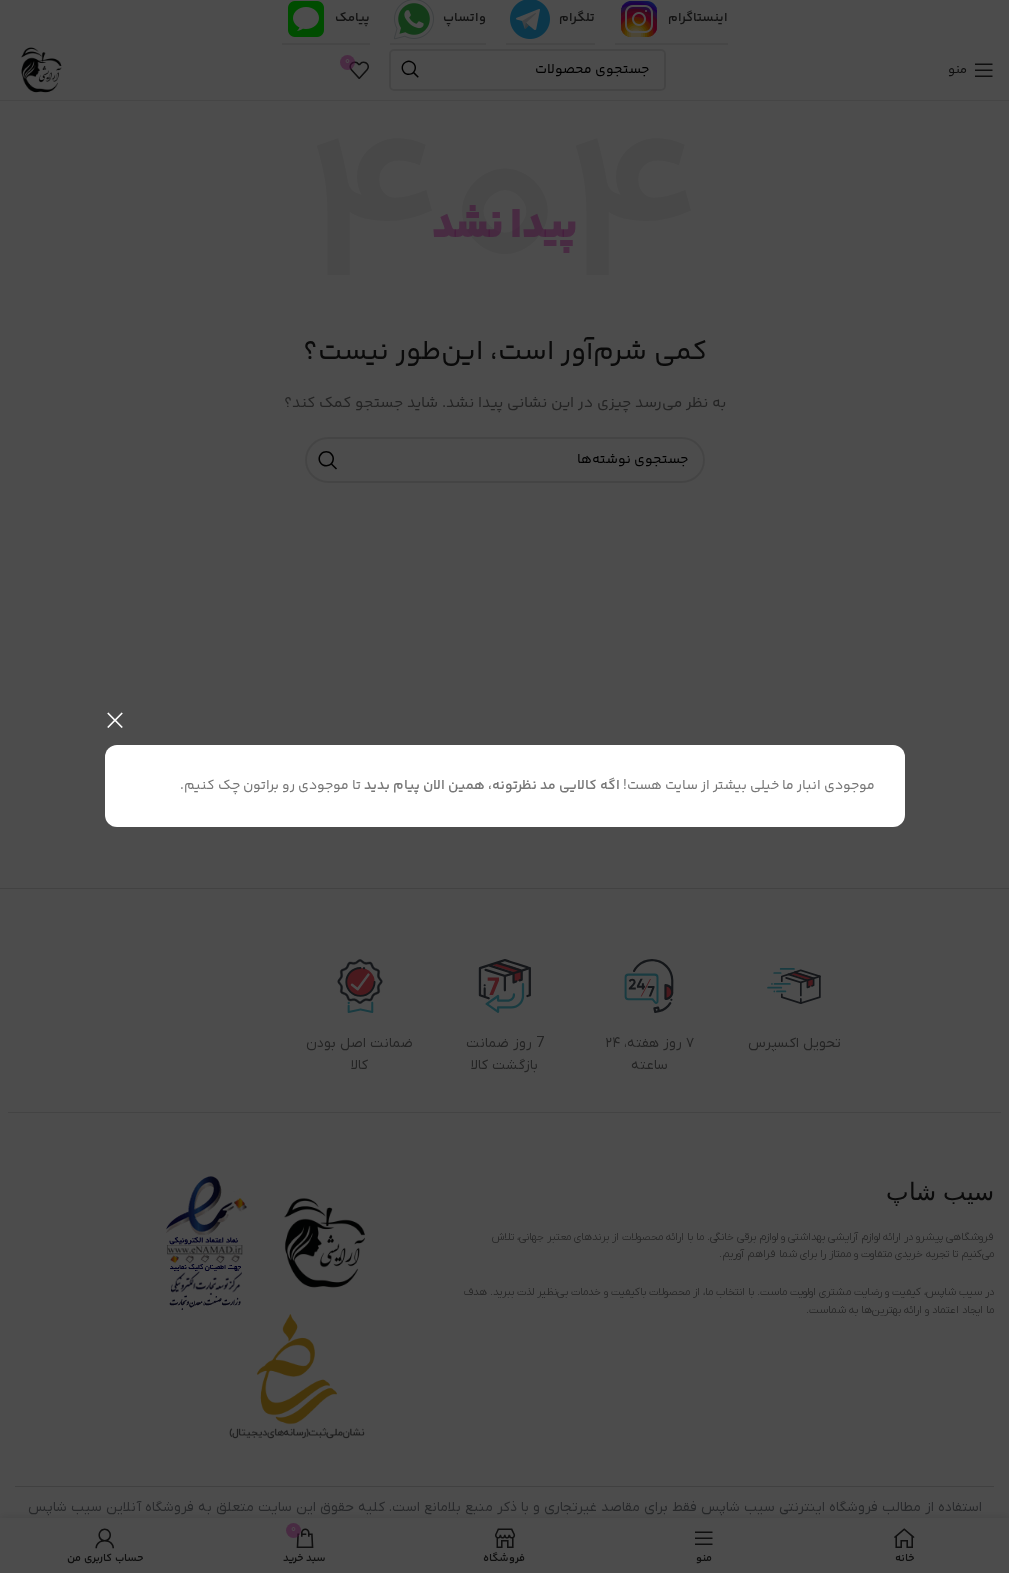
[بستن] (115, 720)
